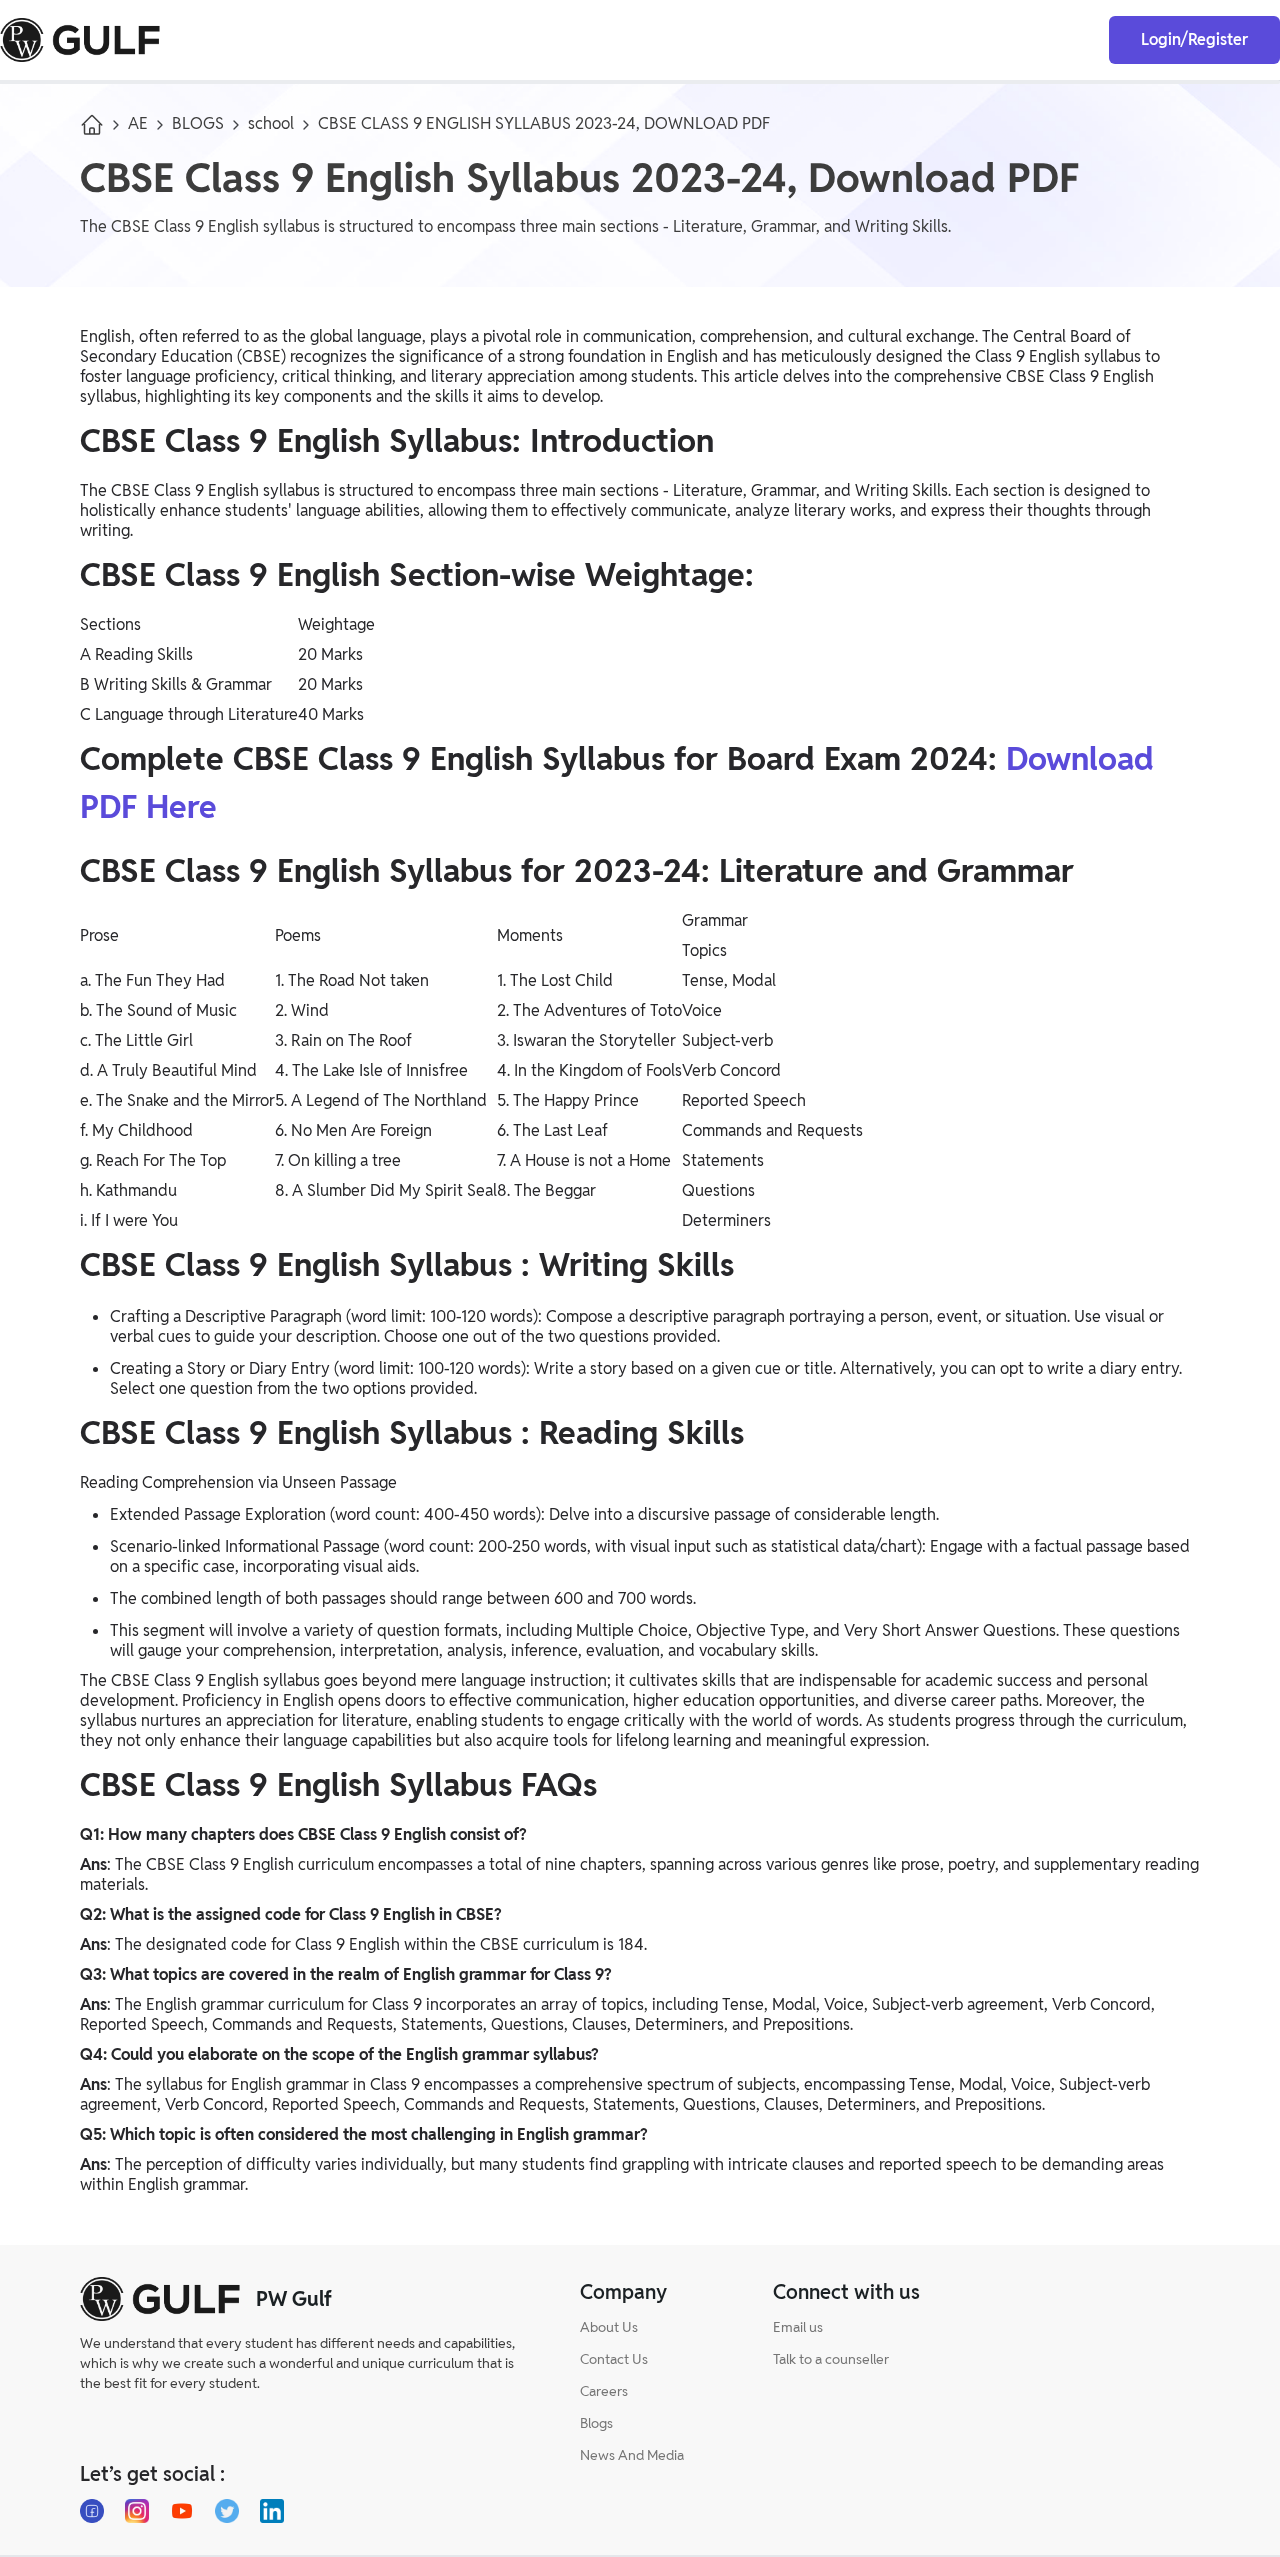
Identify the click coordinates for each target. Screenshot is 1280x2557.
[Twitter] (227, 2511)
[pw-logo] (160, 2299)
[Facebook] (92, 2511)
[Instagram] (137, 2511)
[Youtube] (182, 2511)
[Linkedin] (272, 2511)
